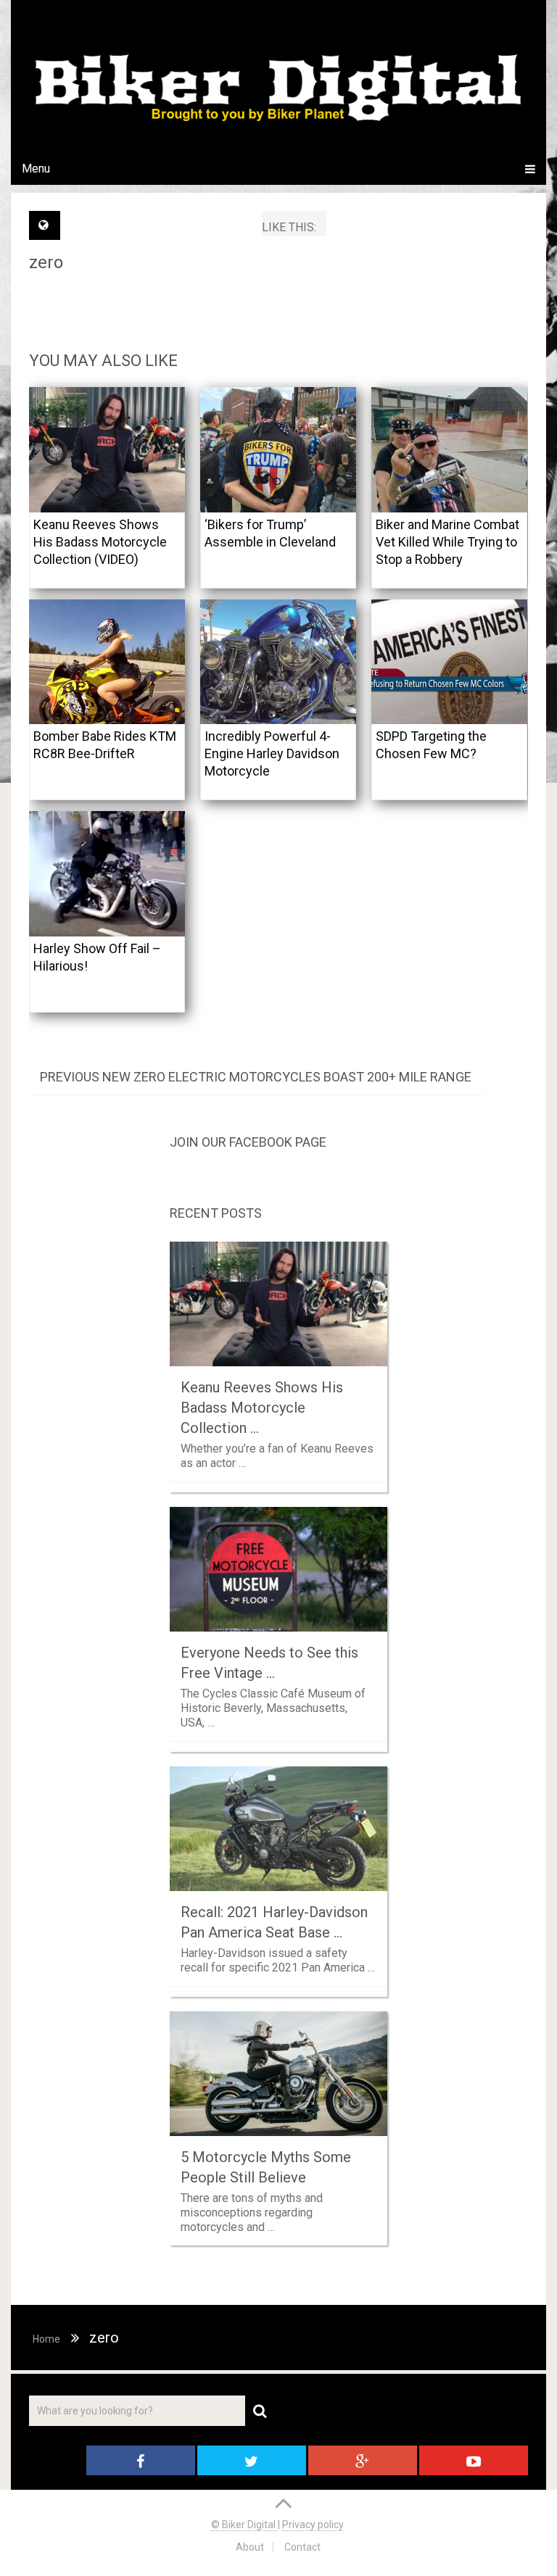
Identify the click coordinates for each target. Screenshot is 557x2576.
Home (46, 2339)
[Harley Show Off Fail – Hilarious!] (107, 874)
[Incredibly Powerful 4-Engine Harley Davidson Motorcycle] (278, 662)
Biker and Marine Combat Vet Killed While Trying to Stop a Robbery (447, 542)
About (250, 2547)
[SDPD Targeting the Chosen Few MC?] (449, 662)
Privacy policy (313, 2525)
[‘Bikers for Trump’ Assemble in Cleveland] (278, 450)
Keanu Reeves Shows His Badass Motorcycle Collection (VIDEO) (100, 542)
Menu (36, 169)
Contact (302, 2547)
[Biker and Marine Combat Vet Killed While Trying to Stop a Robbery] (449, 450)
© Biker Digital (244, 2525)
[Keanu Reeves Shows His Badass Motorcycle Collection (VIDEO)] (107, 450)
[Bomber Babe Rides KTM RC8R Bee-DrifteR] (107, 662)
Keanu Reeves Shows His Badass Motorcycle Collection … (262, 1408)
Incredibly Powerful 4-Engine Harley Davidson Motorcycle (272, 753)
